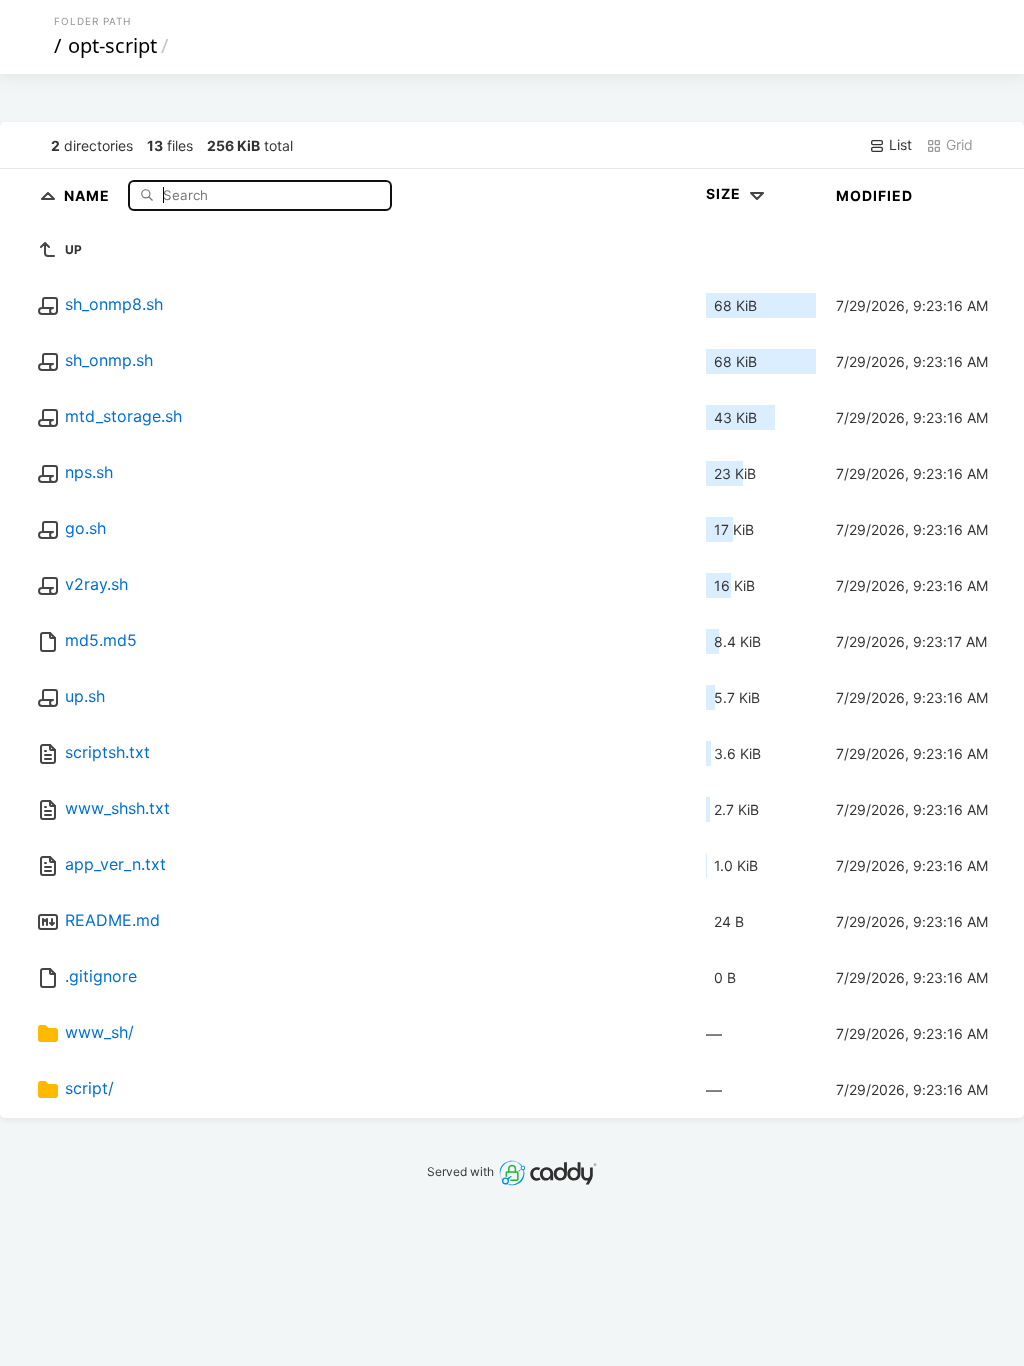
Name (89, 194)
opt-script (112, 45)
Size (725, 193)
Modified (874, 195)
